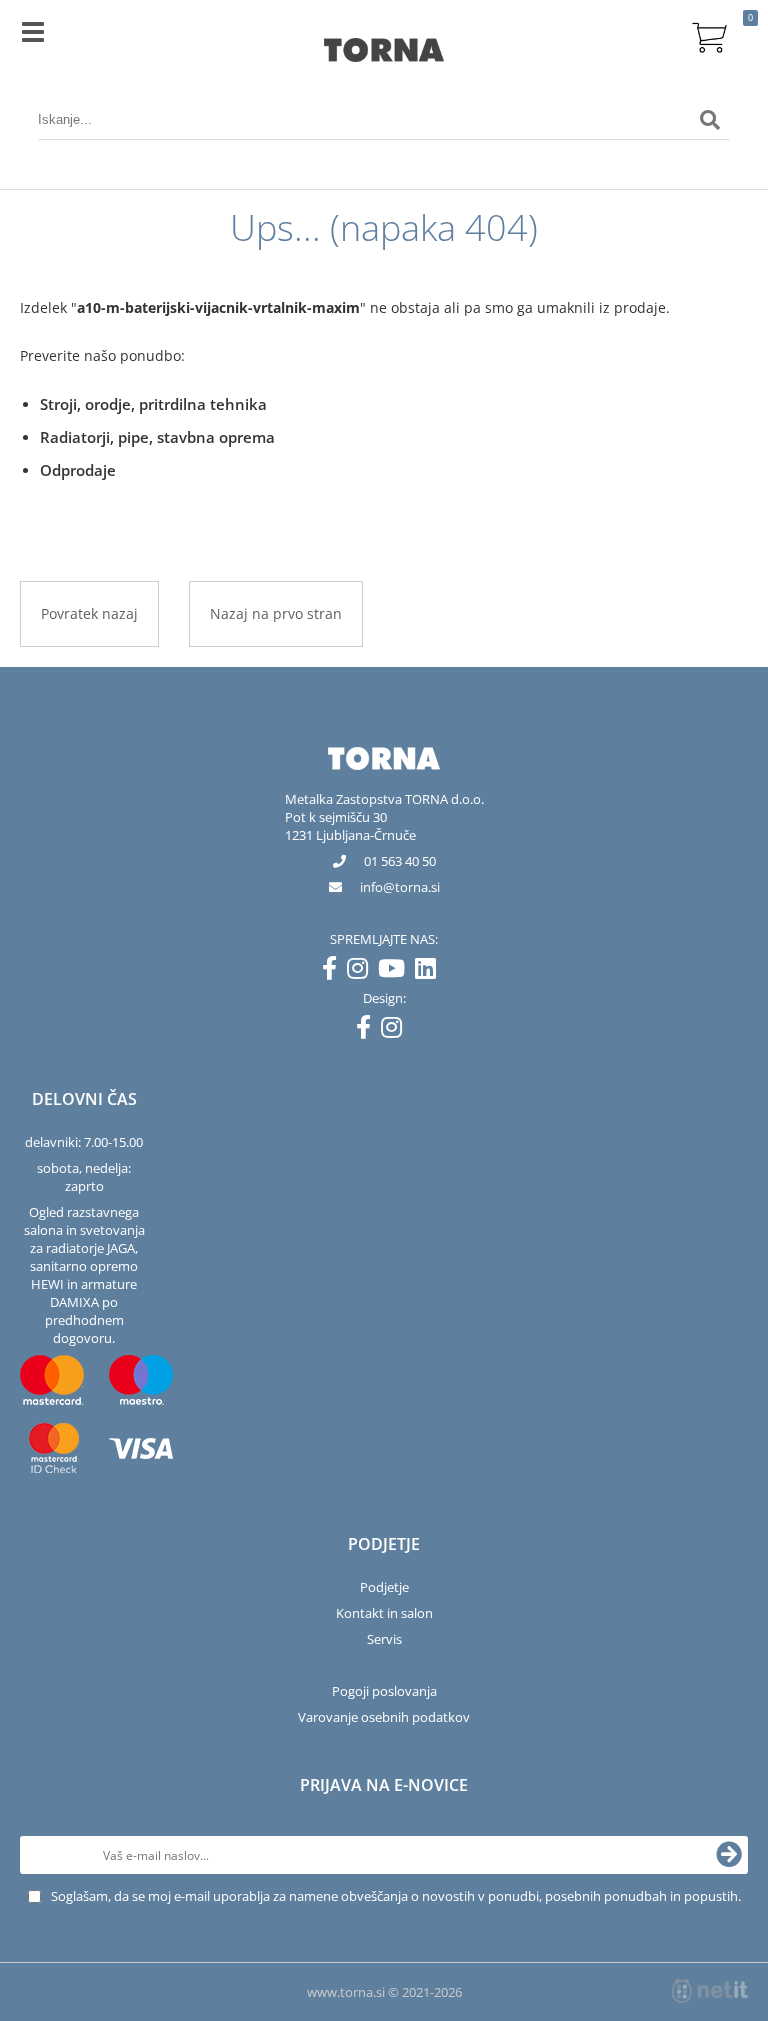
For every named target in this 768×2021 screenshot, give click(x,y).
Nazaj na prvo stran (276, 613)
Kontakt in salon (384, 1613)
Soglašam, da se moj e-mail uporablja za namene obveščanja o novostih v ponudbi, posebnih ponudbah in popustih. (396, 1896)
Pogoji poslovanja (384, 1691)
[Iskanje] (710, 120)
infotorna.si (400, 887)
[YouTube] (396, 972)
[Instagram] (362, 972)
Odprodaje (78, 470)
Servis (384, 1639)
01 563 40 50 (400, 861)
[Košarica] (710, 35)
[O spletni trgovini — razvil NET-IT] (710, 1991)
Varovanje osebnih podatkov (384, 1717)
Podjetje (384, 1587)
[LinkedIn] (430, 972)
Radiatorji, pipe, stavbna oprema (157, 437)
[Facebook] (334, 972)
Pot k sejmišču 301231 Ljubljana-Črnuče (350, 826)
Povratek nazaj (89, 613)
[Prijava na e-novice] (729, 1855)
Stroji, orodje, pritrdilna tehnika (153, 404)
